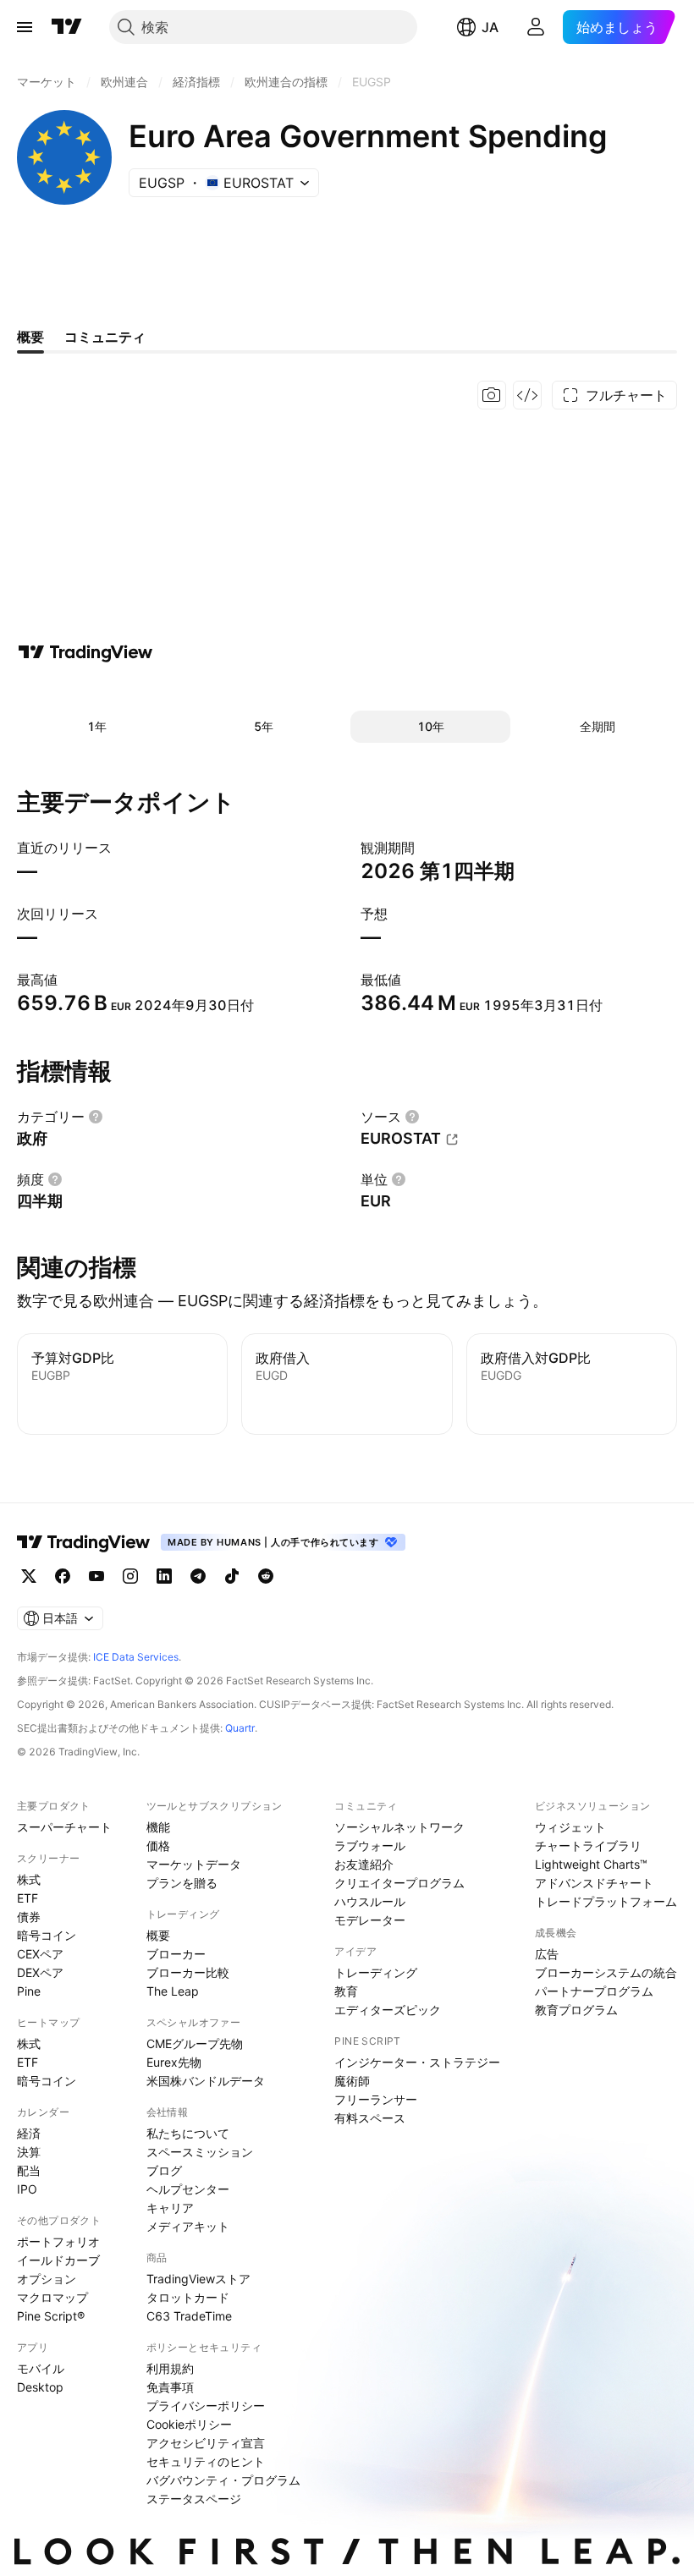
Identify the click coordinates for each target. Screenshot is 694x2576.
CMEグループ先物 (195, 2043)
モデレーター (370, 1920)
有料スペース (370, 2118)
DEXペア (40, 1972)
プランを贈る (182, 1883)
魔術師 (352, 2081)
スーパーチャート (64, 1827)
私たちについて (188, 2133)
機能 (158, 1827)
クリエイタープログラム (399, 1883)
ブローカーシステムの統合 (606, 1972)
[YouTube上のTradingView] (96, 1576)
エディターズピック (388, 2010)
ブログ (164, 2170)
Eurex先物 (174, 2062)
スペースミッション (200, 2152)
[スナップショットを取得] (492, 395)
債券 (29, 1917)
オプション (47, 2279)
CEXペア (40, 1954)
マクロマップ (52, 2297)
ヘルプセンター (188, 2189)
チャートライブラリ (588, 1845)
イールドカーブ (58, 2260)
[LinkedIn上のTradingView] (164, 1576)
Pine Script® (51, 2316)
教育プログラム (576, 2010)
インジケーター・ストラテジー (417, 2062)
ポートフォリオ (58, 2241)
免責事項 (170, 2387)
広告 (547, 1954)
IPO (27, 2189)
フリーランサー (376, 2099)
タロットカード (188, 2297)
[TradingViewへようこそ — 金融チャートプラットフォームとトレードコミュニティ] (85, 652)
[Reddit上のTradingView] (266, 1576)
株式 (29, 1879)
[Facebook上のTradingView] (63, 1576)
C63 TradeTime (189, 2316)
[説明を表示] (96, 1117)
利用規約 (170, 2368)
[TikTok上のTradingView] (232, 1576)
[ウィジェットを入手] (527, 395)
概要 (158, 1935)
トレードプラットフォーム (606, 1901)
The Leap (173, 1991)
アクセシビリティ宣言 (206, 2443)
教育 (346, 1991)
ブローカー (176, 1954)
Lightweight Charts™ (591, 1864)
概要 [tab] (30, 337)
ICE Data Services (136, 1657)
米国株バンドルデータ (206, 2081)
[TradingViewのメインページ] (67, 27)
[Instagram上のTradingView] (130, 1576)
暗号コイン (47, 1935)
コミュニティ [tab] (105, 337)
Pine (29, 1991)
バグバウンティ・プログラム (223, 2480)
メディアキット (188, 2226)
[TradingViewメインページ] (84, 1542)
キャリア (170, 2208)
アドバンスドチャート (594, 1883)
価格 (158, 1845)
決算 (29, 2152)
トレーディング (376, 1972)
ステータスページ (194, 2499)
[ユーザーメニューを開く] (536, 27)
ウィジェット (570, 1827)
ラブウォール (370, 1845)
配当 (29, 2170)
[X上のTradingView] (29, 1576)
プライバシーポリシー (206, 2406)
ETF (28, 1898)
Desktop (40, 2387)
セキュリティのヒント (206, 2461)
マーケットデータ (194, 1864)
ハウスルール (370, 1901)
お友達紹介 (364, 1864)
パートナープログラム (594, 1991)
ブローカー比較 (188, 1972)
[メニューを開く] (25, 27)
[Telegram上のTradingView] (198, 1576)
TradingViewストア (198, 2279)
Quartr (240, 1728)
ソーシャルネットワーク (399, 1827)
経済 (29, 2133)
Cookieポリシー (189, 2424)
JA (490, 27)
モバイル (41, 2368)
